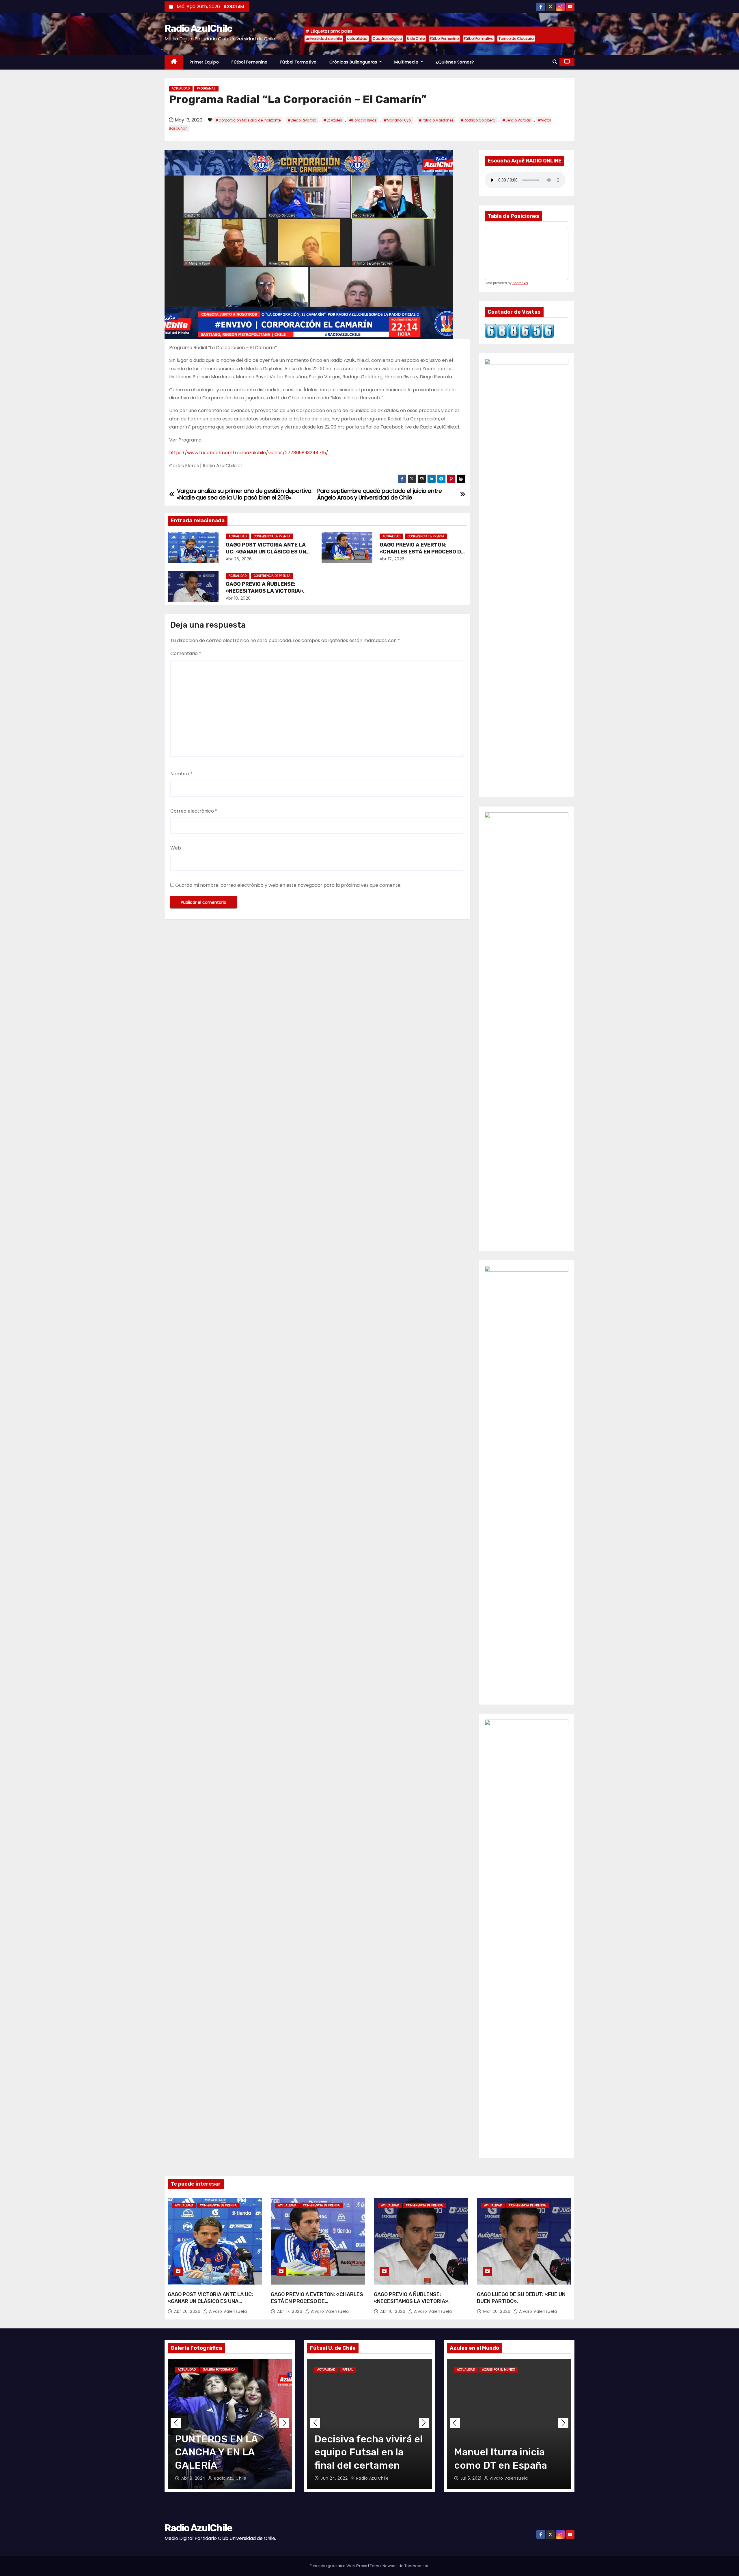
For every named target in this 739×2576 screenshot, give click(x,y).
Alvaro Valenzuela (227, 2311)
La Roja (528, 2370)
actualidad (357, 39)
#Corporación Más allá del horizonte (248, 120)
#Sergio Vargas (517, 120)
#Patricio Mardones (436, 120)
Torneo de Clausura (516, 39)
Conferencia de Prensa (272, 536)
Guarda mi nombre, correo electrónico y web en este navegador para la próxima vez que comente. (288, 885)
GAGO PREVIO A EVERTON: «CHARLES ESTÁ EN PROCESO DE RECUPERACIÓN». (422, 552)
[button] (555, 62)
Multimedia (407, 62)
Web (176, 848)
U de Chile (416, 39)
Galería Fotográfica (219, 2370)
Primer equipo (204, 62)
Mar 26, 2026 (498, 2311)
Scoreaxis (520, 283)
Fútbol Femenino (444, 39)
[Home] (174, 62)
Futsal (348, 2370)
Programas (206, 88)
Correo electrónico (194, 811)
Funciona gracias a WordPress (339, 2566)
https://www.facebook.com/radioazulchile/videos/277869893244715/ (249, 453)
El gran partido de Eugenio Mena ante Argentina (499, 2452)
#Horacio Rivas (363, 120)
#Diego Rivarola (302, 120)
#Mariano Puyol (398, 120)
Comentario (186, 653)
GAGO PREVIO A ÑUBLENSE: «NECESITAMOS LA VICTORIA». (265, 588)
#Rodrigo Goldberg (478, 120)
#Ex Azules (333, 120)
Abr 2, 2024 (194, 2478)
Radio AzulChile (198, 28)
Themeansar (417, 2566)
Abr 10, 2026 (238, 598)
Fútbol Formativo (479, 39)
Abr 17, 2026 (392, 559)
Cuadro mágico (387, 39)
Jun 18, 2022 (334, 2478)
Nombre (181, 774)
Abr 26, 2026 (239, 559)
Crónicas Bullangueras (354, 62)
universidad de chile (324, 39)
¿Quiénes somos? (455, 62)
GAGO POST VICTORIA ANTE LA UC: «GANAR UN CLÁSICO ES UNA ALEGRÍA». (268, 552)
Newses (390, 2566)
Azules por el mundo (499, 2370)
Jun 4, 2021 (473, 2478)
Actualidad (181, 88)
